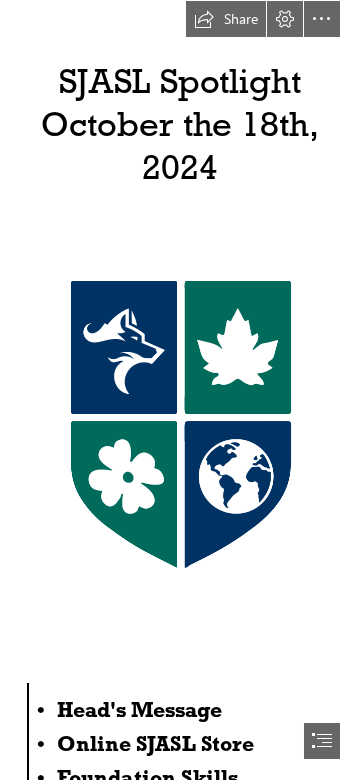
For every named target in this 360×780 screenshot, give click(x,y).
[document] (180, 390)
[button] (226, 19)
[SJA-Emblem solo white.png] (180, 416)
